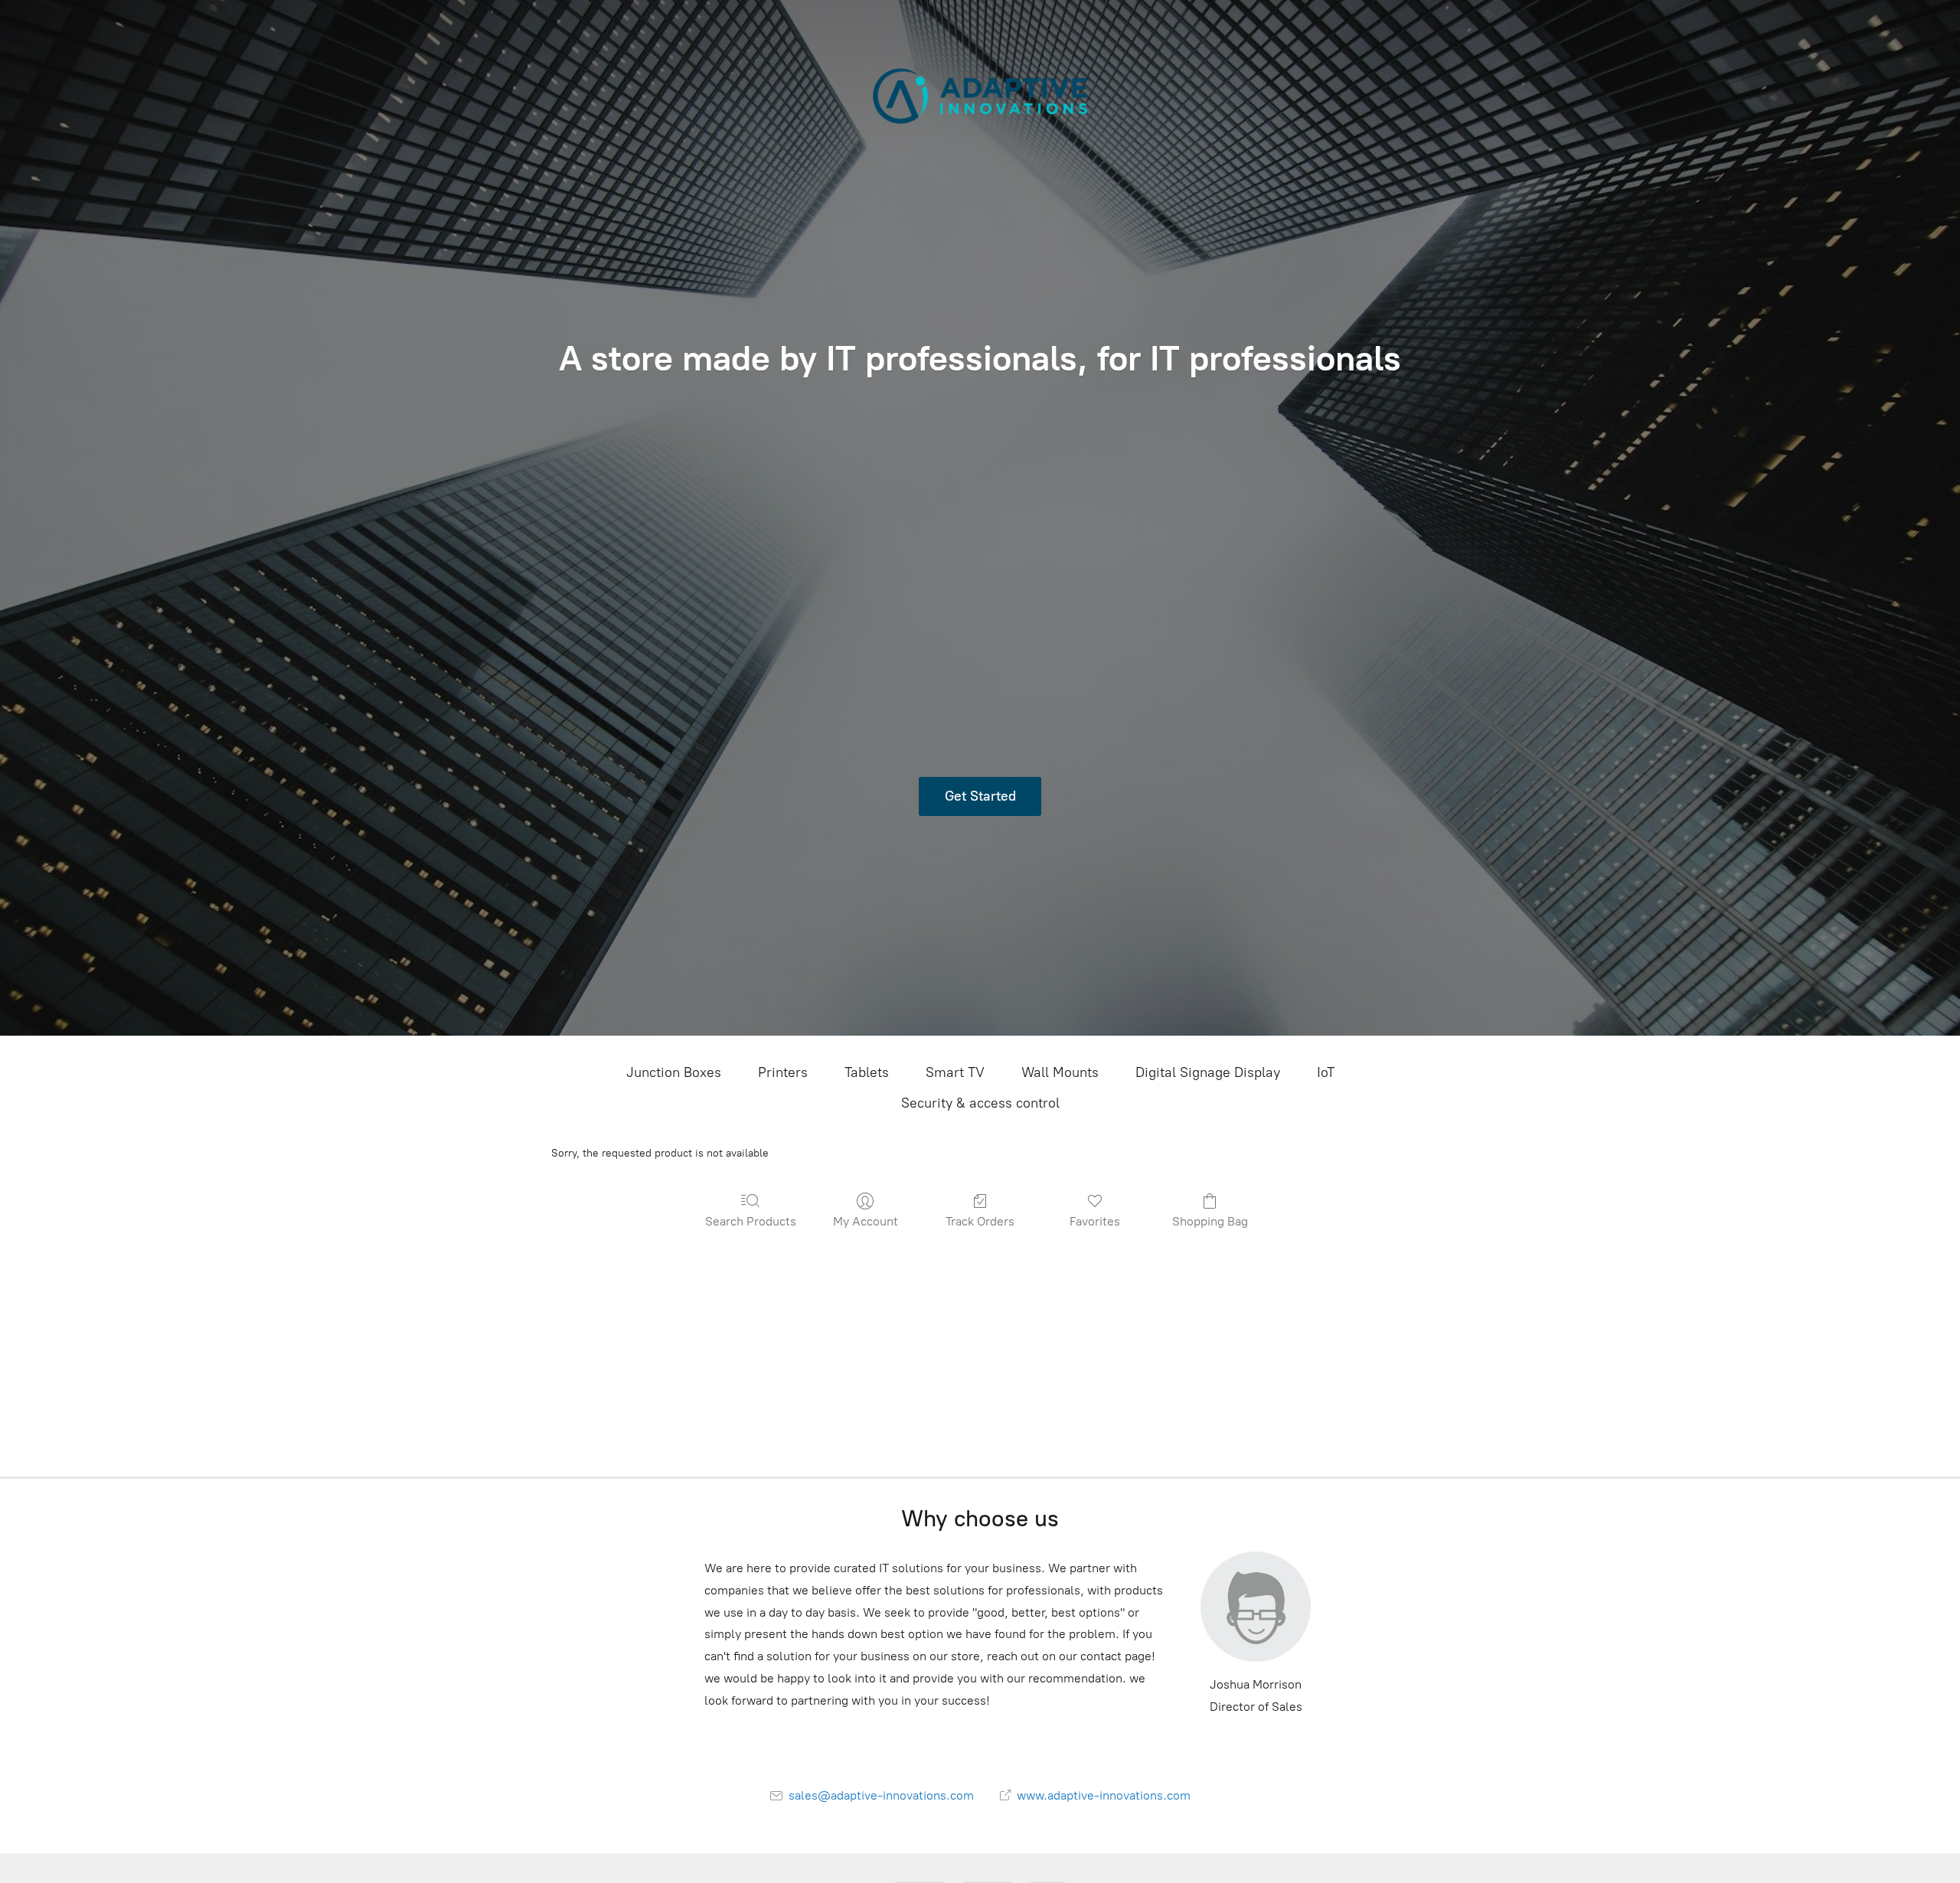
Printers (783, 1072)
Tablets (867, 1072)
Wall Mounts (1060, 1072)
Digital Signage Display (1208, 1072)
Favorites (1095, 1221)
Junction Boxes (674, 1072)
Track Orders (980, 1221)
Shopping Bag (1210, 1221)
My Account (866, 1221)
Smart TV (955, 1072)
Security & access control (980, 1103)
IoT (1326, 1072)
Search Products (751, 1221)
